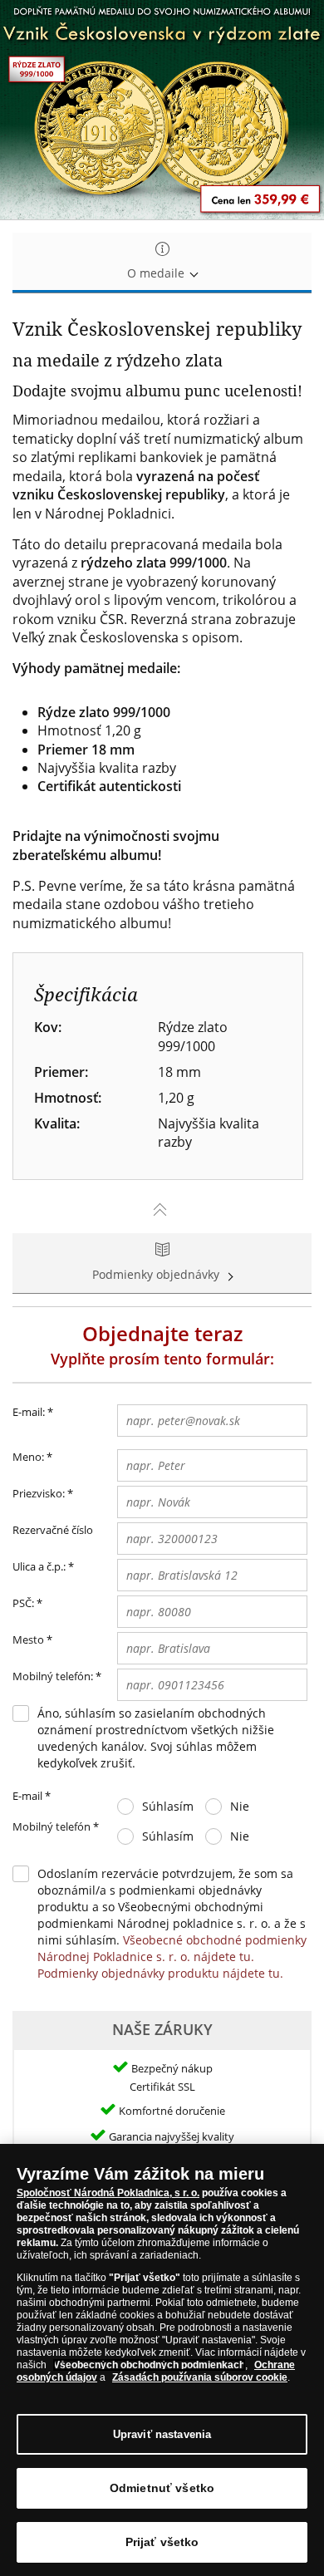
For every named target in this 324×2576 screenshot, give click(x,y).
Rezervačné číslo (53, 1530)
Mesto (28, 1639)
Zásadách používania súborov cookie (200, 2377)
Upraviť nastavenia (162, 2434)
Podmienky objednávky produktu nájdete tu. (160, 1973)
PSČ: (23, 1603)
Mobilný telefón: (53, 1676)
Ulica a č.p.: (39, 1566)
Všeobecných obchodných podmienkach (149, 2365)
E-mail (32, 1796)
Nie (240, 1806)
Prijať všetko (162, 2542)
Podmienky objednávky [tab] (157, 1274)
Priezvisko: (39, 1493)
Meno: (28, 1457)
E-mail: (33, 1412)
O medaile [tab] (157, 273)
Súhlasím (168, 1806)
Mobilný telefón (56, 1826)
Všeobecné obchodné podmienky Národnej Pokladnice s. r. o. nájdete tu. (172, 1948)
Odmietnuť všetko (162, 2488)
